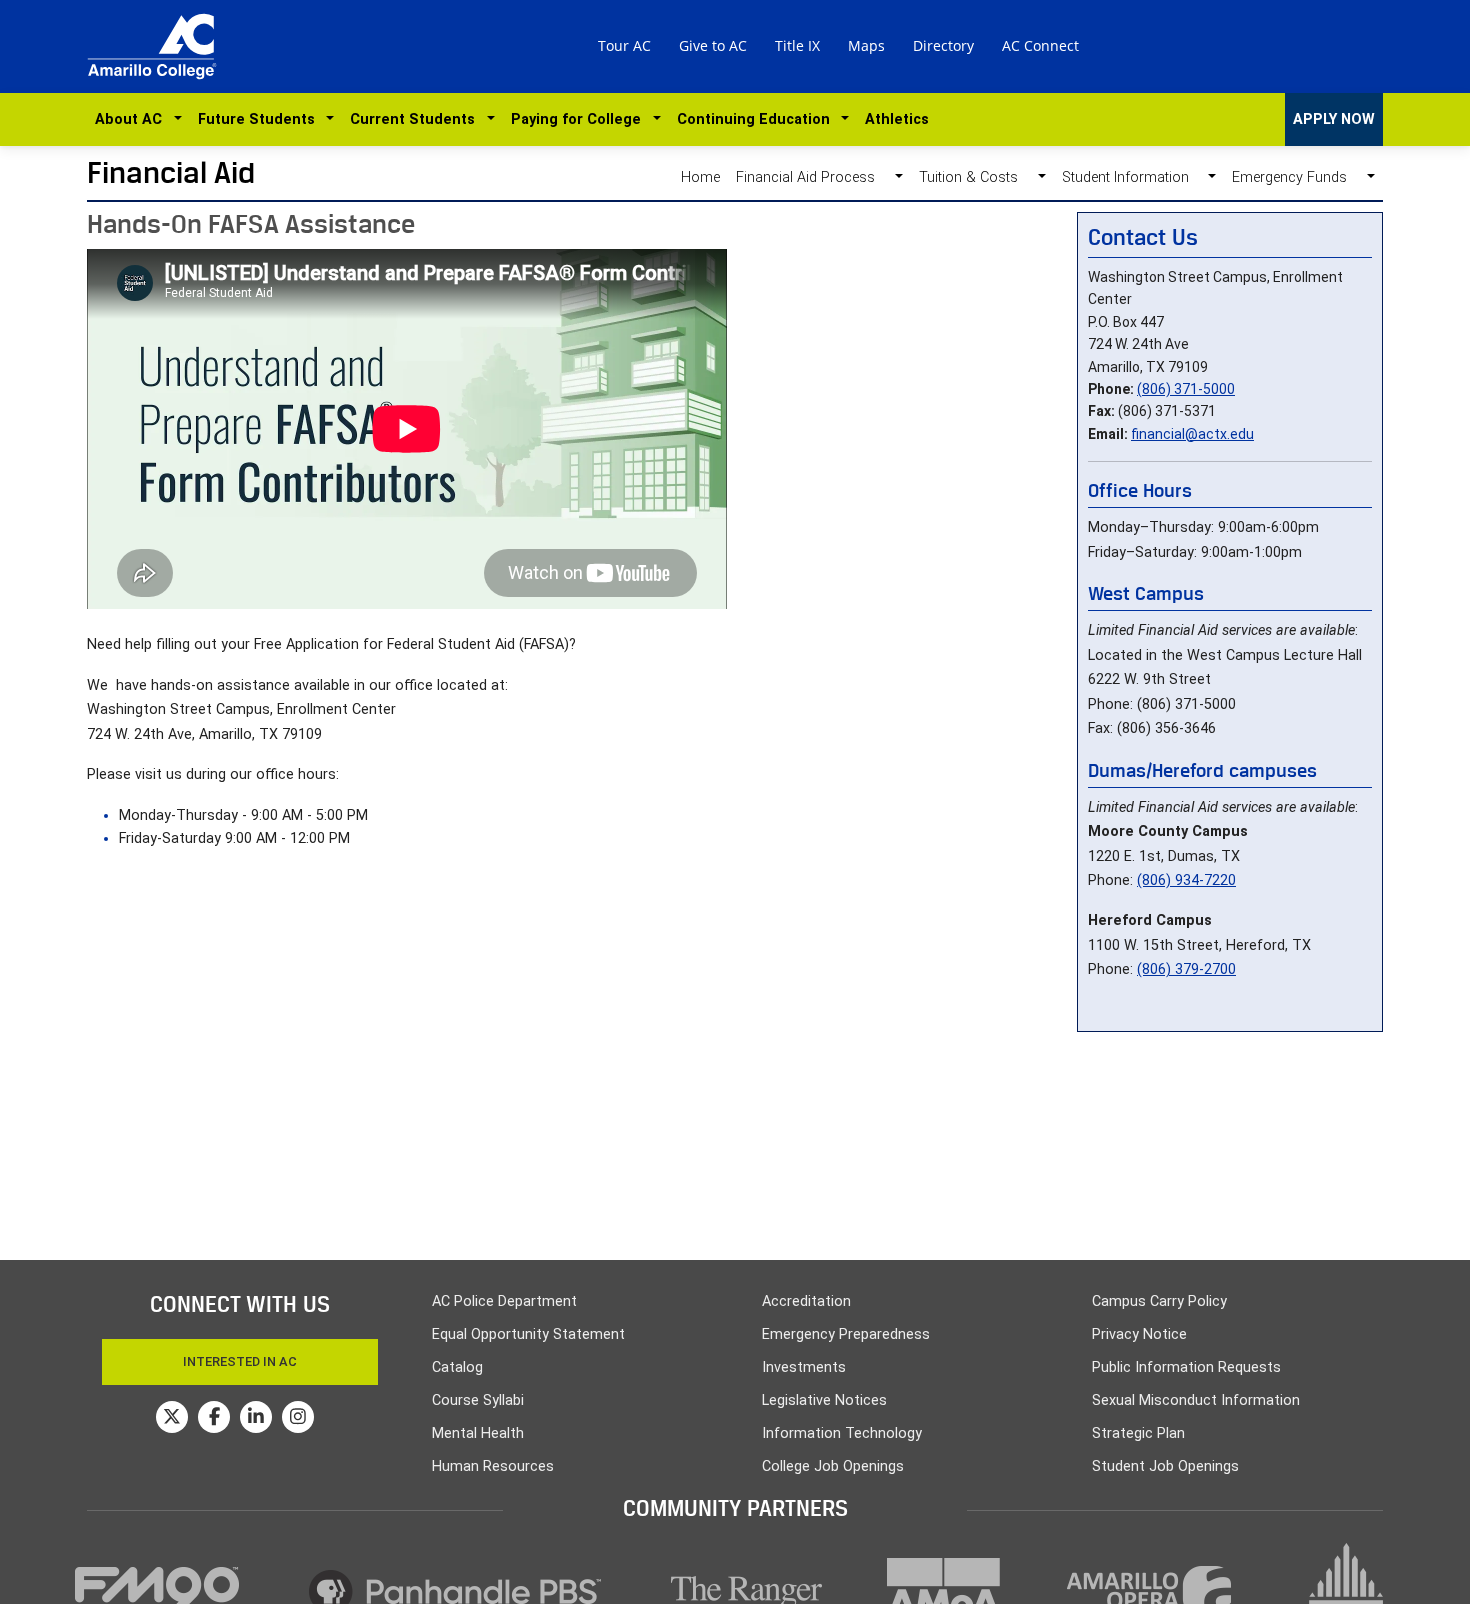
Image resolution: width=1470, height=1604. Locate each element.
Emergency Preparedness (846, 1334)
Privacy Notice (1139, 1334)
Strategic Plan (1138, 1433)
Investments (804, 1367)
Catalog (457, 1367)
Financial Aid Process (811, 177)
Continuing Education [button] (757, 119)
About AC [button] (132, 119)
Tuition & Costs (974, 177)
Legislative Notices (824, 1400)
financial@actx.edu (1192, 434)
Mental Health (478, 1433)
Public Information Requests (1186, 1367)
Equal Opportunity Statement (528, 1334)
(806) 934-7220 (1186, 880)
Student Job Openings (1165, 1466)
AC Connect (1040, 45)
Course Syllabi (478, 1400)
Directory (943, 45)
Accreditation (806, 1301)
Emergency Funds (1295, 177)
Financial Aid (171, 172)
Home (700, 177)
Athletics (897, 119)
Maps (866, 45)
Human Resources (493, 1466)
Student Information (1131, 177)
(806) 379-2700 (1186, 969)
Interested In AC (240, 1361)
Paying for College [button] (580, 119)
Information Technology (842, 1433)
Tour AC (624, 45)
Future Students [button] (260, 119)
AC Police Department (504, 1301)
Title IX (797, 45)
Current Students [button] (416, 119)
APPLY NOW (1334, 119)
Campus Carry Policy (1159, 1301)
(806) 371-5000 (1186, 389)
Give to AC (713, 45)
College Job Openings (833, 1466)
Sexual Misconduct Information (1196, 1400)
